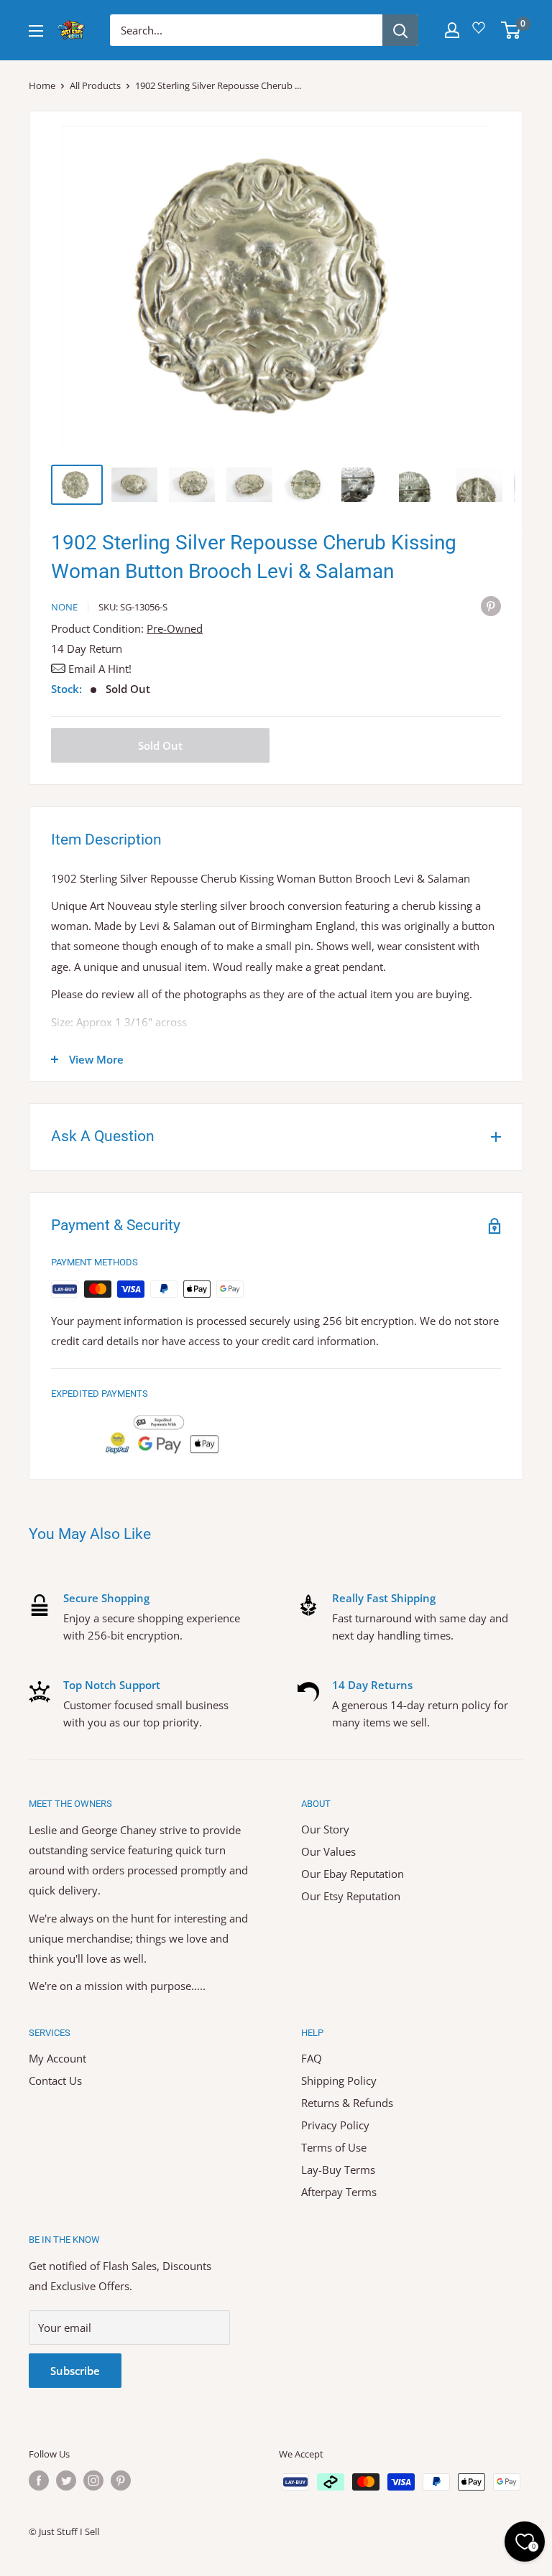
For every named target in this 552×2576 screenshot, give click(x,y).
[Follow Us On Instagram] (93, 2480)
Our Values (328, 1851)
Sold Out (160, 745)
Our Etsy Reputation (351, 1896)
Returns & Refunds (347, 2103)
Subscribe (75, 2371)
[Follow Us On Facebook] (39, 2480)
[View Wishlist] (481, 33)
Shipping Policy (339, 2080)
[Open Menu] (36, 31)
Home (42, 85)
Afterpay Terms (339, 2192)
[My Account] (452, 30)
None (64, 607)
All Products (95, 85)
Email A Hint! (100, 669)
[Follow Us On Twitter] (66, 2480)
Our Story (325, 1829)
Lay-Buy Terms (338, 2170)
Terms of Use (334, 2147)
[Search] (400, 30)
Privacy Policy (335, 2125)
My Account (57, 2058)
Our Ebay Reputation (353, 1874)
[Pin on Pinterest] (491, 605)
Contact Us (55, 2080)
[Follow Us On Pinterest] (121, 2480)
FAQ (312, 2058)
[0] (511, 30)
